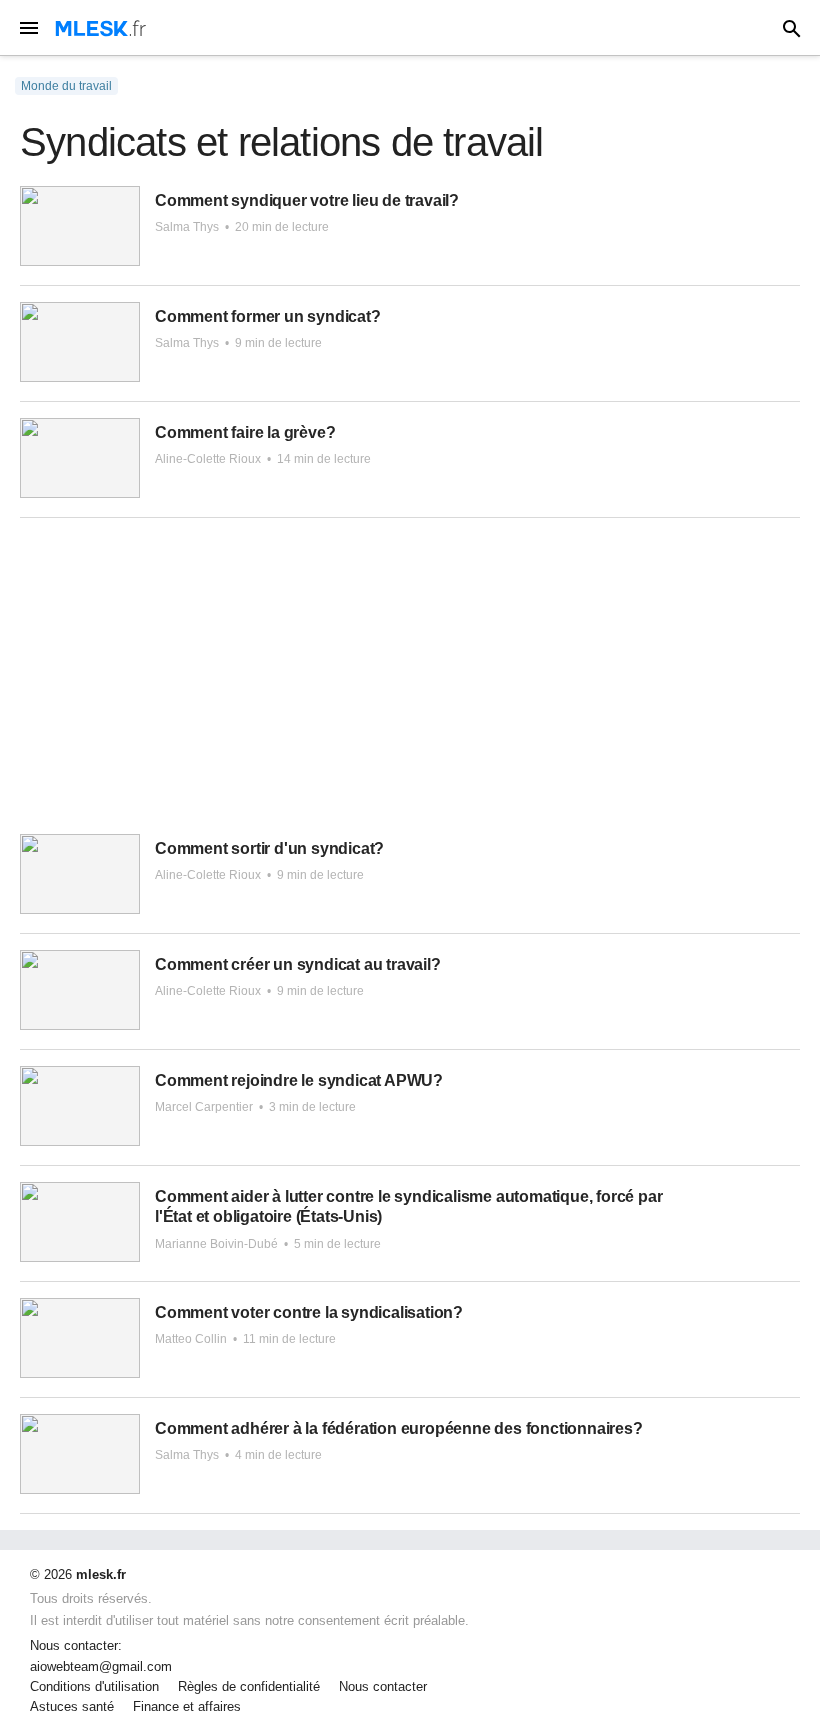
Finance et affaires (187, 1707)
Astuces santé (72, 1707)
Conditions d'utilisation (94, 1687)
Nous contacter (383, 1687)
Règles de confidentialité (249, 1687)
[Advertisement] (410, 684)
